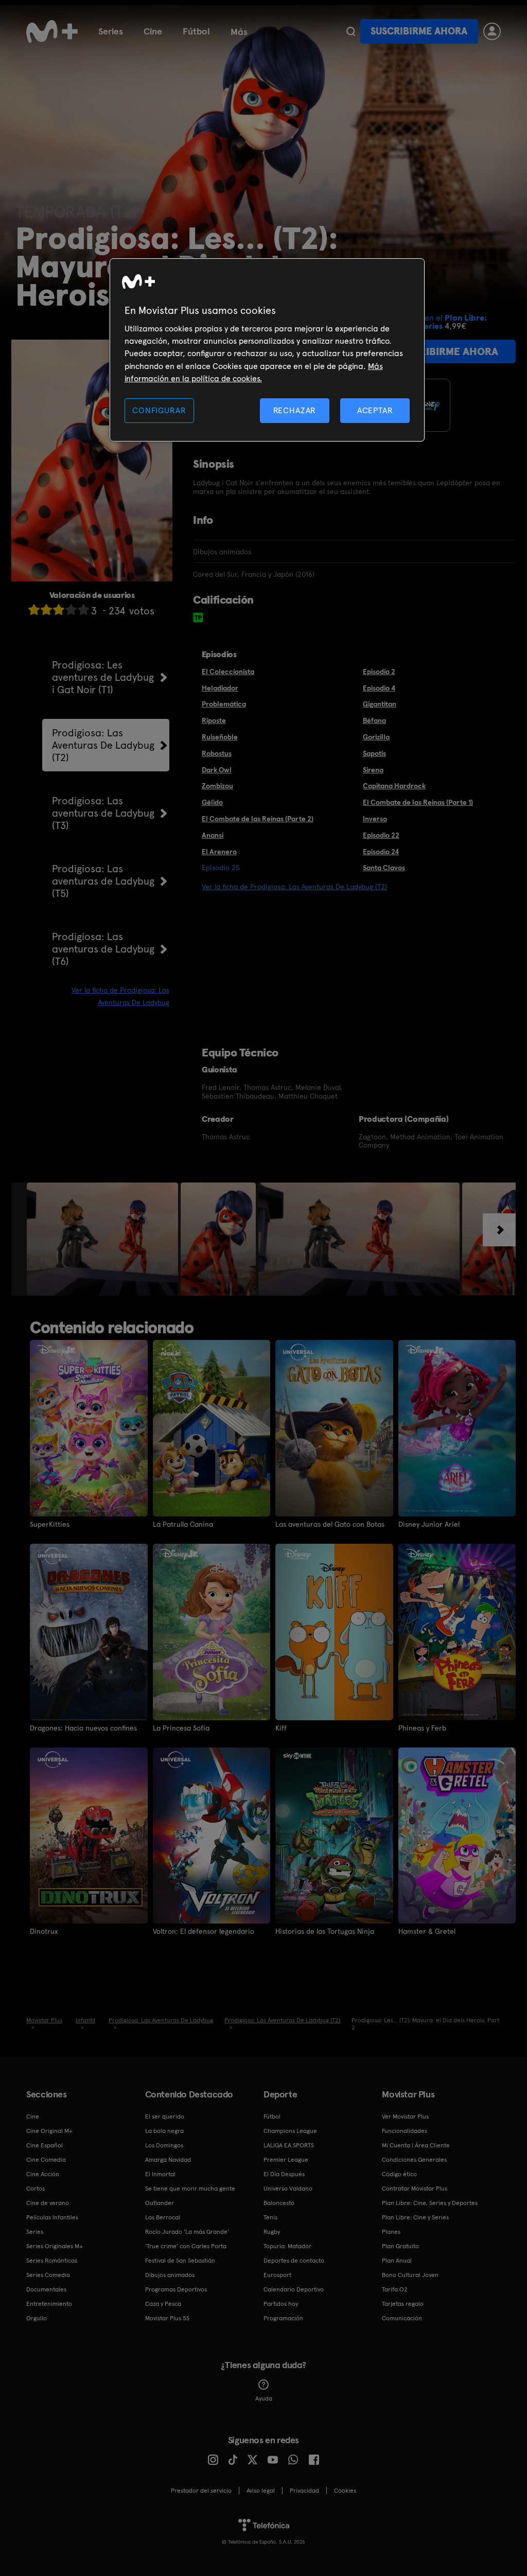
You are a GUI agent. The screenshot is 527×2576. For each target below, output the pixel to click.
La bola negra (164, 2131)
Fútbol (196, 31)
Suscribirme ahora (419, 31)
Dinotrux (44, 1931)
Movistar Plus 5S (167, 2318)
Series (111, 31)
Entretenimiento (49, 2304)
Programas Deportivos (176, 2289)
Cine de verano (48, 2203)
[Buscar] (351, 31)
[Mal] (46, 610)
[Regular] (59, 610)
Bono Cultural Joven (410, 2275)
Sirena (373, 770)
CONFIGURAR (159, 410)
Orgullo (37, 2318)
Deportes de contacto (294, 2261)
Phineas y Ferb (422, 1728)
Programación (283, 2318)
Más (239, 32)
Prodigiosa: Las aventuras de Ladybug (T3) (103, 813)
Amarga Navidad (168, 2160)
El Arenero (219, 852)
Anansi (213, 835)
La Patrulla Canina (183, 1524)
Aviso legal (261, 2491)
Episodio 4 (379, 688)
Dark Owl (217, 770)
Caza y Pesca (163, 2304)
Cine (153, 31)
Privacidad (304, 2491)
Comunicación (402, 2318)
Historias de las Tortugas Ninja (325, 1931)
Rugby (272, 2232)
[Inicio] (52, 31)
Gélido (212, 802)
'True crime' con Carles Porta (186, 2246)
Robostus (217, 753)
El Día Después (284, 2174)
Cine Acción (43, 2174)
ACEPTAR (375, 410)
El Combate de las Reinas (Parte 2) (258, 819)
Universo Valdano (288, 2189)
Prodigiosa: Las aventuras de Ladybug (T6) (103, 949)
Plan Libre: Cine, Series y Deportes (430, 2203)
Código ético (399, 2174)
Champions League (290, 2131)
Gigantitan (380, 704)
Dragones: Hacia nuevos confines (83, 1728)
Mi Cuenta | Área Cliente (416, 2145)
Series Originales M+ (55, 2246)
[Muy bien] (83, 610)
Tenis (270, 2217)
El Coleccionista (228, 672)
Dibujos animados (170, 2275)
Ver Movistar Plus (405, 2116)
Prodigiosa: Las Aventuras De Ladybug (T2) (103, 745)
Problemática (224, 704)
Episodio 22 (381, 835)
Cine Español (45, 2145)
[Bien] (71, 610)
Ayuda (264, 2398)
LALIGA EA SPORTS (289, 2145)
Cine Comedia (46, 2160)
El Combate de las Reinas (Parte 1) (418, 802)
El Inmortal (160, 2174)
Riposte (214, 720)
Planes (391, 2232)
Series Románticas (52, 2261)
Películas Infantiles (52, 2217)
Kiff (281, 1728)
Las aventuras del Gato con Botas (330, 1524)
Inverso (375, 819)
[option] (104, 1239)
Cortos (36, 2189)
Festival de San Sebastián (180, 2261)
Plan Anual (397, 2261)
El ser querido (165, 2116)
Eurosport (277, 2275)
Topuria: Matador (287, 2246)
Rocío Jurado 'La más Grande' (187, 2232)
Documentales (46, 2289)
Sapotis (374, 753)
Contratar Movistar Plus (415, 2189)
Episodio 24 (381, 852)
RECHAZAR (295, 410)
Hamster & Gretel (427, 1931)
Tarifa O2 (395, 2289)
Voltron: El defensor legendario (204, 1931)
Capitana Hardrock (394, 786)
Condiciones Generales (414, 2160)
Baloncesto (279, 2203)
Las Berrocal (163, 2217)
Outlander (160, 2203)
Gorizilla (376, 737)
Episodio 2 (379, 672)
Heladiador (220, 688)
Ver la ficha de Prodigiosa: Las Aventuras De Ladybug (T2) (294, 887)
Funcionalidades (405, 2131)
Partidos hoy (281, 2304)
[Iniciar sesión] (492, 31)
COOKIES (345, 2491)
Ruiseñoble (220, 737)
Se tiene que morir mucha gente (190, 2189)
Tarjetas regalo (403, 2304)
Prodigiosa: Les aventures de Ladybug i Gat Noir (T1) (103, 677)
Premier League (286, 2160)
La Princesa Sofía (181, 1728)
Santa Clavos (384, 868)
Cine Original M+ (49, 2131)
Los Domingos (164, 2145)
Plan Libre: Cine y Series (415, 2217)
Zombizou (217, 786)
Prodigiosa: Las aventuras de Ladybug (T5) (103, 881)
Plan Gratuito (400, 2246)
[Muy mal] (34, 610)
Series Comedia (48, 2275)
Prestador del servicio (201, 2491)
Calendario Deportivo (294, 2289)
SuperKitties (50, 1524)
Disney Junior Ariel (429, 1524)
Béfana (374, 720)
